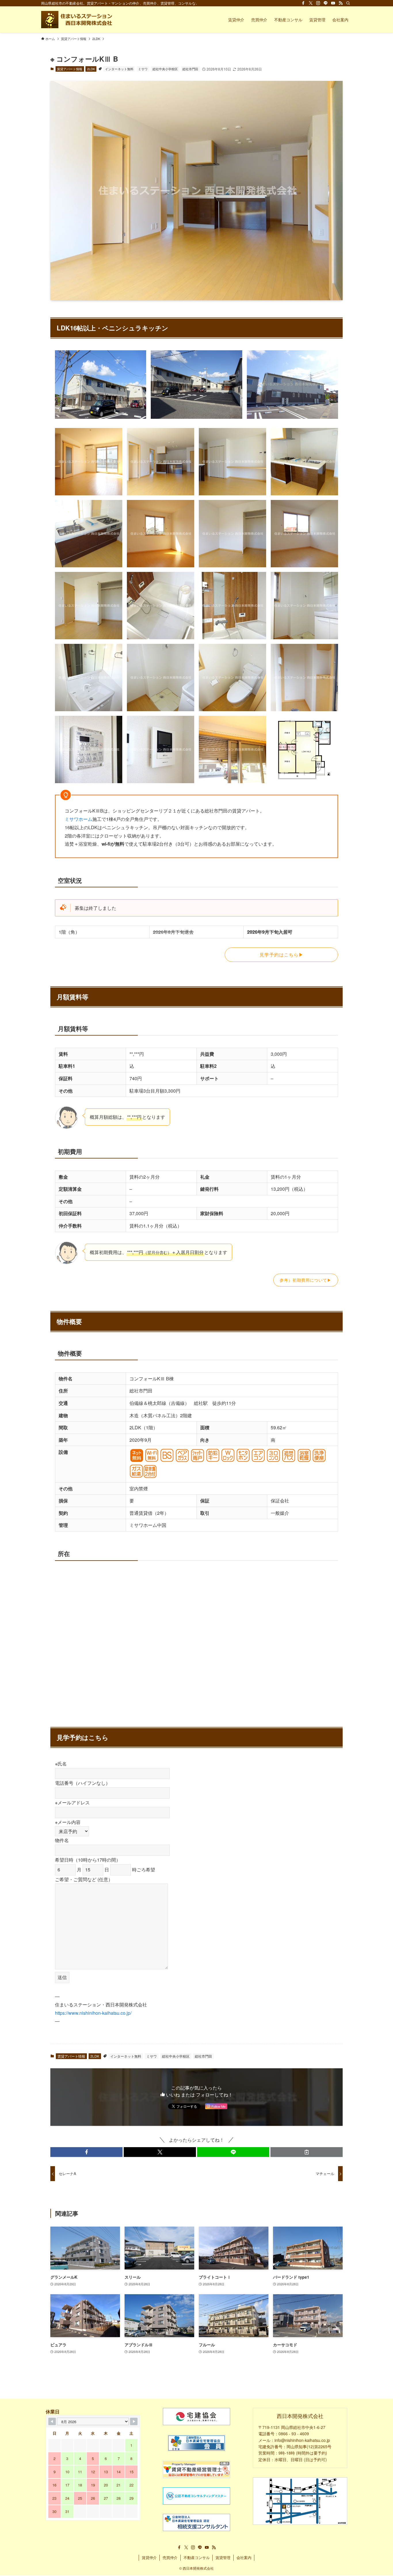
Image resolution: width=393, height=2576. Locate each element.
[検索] (348, 3)
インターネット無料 (119, 69)
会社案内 (244, 2557)
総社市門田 (190, 69)
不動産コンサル (197, 2557)
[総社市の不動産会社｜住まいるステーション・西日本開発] (78, 20)
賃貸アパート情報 (70, 69)
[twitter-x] (311, 3)
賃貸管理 (223, 2557)
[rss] (341, 3)
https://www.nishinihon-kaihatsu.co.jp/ (93, 2013)
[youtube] (333, 3)
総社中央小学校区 (165, 69)
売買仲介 (170, 2557)
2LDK (91, 69)
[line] (326, 3)
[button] (86, 2152)
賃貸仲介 (149, 2557)
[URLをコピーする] (307, 2152)
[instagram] (318, 3)
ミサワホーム (79, 819)
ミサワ (143, 69)
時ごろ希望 (143, 1870)
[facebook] (303, 3)
